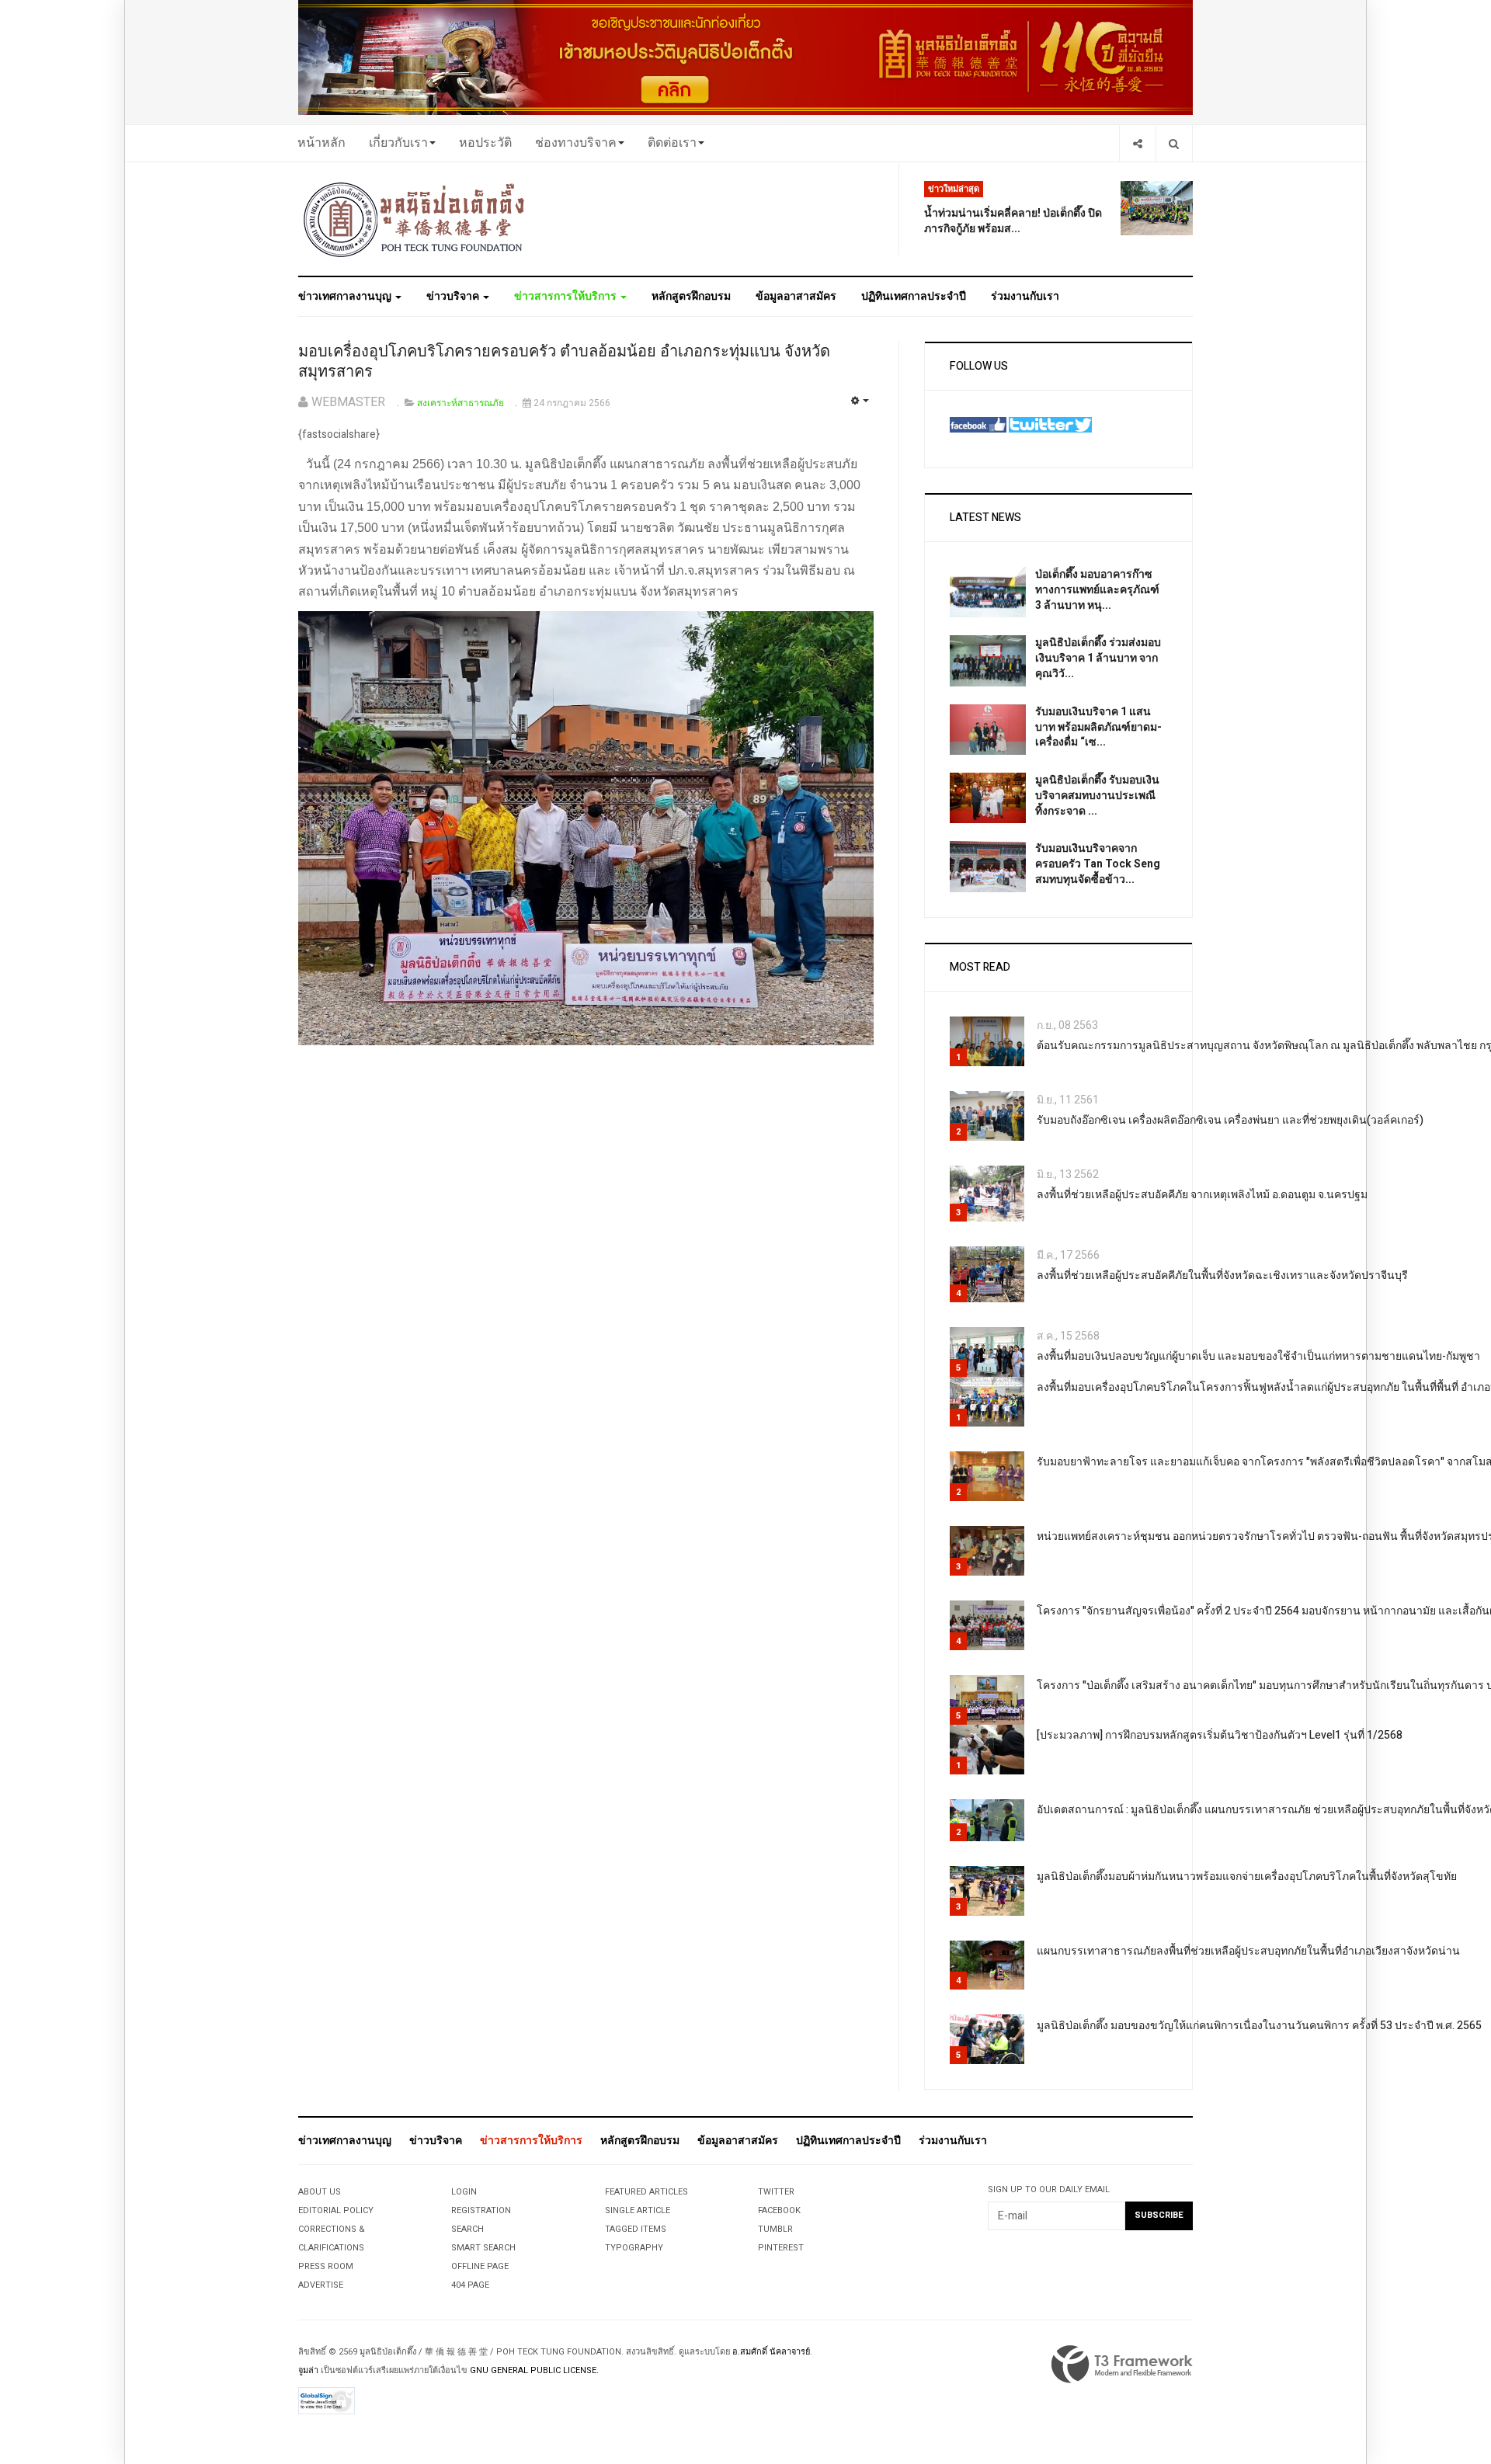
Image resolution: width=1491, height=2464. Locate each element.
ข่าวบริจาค (454, 296)
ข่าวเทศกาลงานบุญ (346, 296)
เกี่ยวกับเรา (398, 143)
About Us (320, 2192)
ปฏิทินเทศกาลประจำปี (914, 296)
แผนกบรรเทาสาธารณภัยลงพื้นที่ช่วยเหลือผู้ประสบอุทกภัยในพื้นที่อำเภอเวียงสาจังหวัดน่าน (1248, 1951)
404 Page (470, 2285)
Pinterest (781, 2248)
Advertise (321, 2285)
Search (467, 2229)
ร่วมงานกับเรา (1025, 296)
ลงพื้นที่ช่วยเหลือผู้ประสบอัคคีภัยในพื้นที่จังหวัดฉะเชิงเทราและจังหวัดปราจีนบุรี (1222, 1275)
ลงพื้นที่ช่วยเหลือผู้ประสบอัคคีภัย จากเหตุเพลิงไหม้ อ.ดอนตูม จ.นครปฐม (1202, 1195)
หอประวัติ (485, 143)
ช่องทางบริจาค (576, 143)
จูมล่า (308, 2370)
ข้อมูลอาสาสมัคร (796, 296)
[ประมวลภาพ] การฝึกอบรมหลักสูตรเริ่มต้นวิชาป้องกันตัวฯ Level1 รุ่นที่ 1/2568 (1220, 1735)
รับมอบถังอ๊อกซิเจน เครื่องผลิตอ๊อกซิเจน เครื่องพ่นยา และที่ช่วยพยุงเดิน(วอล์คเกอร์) (1230, 1120)
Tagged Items (636, 2229)
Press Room (326, 2266)
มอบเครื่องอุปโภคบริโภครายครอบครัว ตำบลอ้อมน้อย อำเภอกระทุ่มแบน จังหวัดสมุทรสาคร (564, 362)
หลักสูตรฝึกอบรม (691, 296)
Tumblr (775, 2229)
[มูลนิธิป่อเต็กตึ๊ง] (415, 219)
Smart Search (483, 2248)
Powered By (1122, 2365)
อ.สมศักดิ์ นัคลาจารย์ (771, 2352)
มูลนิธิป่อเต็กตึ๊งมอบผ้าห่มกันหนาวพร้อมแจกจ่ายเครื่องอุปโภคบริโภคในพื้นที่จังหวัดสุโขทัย (1247, 1877)
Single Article (638, 2210)
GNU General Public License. (534, 2370)
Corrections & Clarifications (332, 2238)
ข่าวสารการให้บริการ (567, 296)
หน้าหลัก (321, 143)
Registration (481, 2210)
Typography (634, 2248)
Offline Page (480, 2266)
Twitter (776, 2192)
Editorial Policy (336, 2210)
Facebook (779, 2210)
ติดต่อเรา (672, 143)
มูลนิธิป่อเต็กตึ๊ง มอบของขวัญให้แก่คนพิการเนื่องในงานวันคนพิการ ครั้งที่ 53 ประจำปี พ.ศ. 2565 (1259, 2026)
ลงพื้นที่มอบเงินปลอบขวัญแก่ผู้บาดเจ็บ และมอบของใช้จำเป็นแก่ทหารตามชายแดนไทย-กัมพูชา (1258, 1356)
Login (464, 2192)
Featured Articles (646, 2192)
